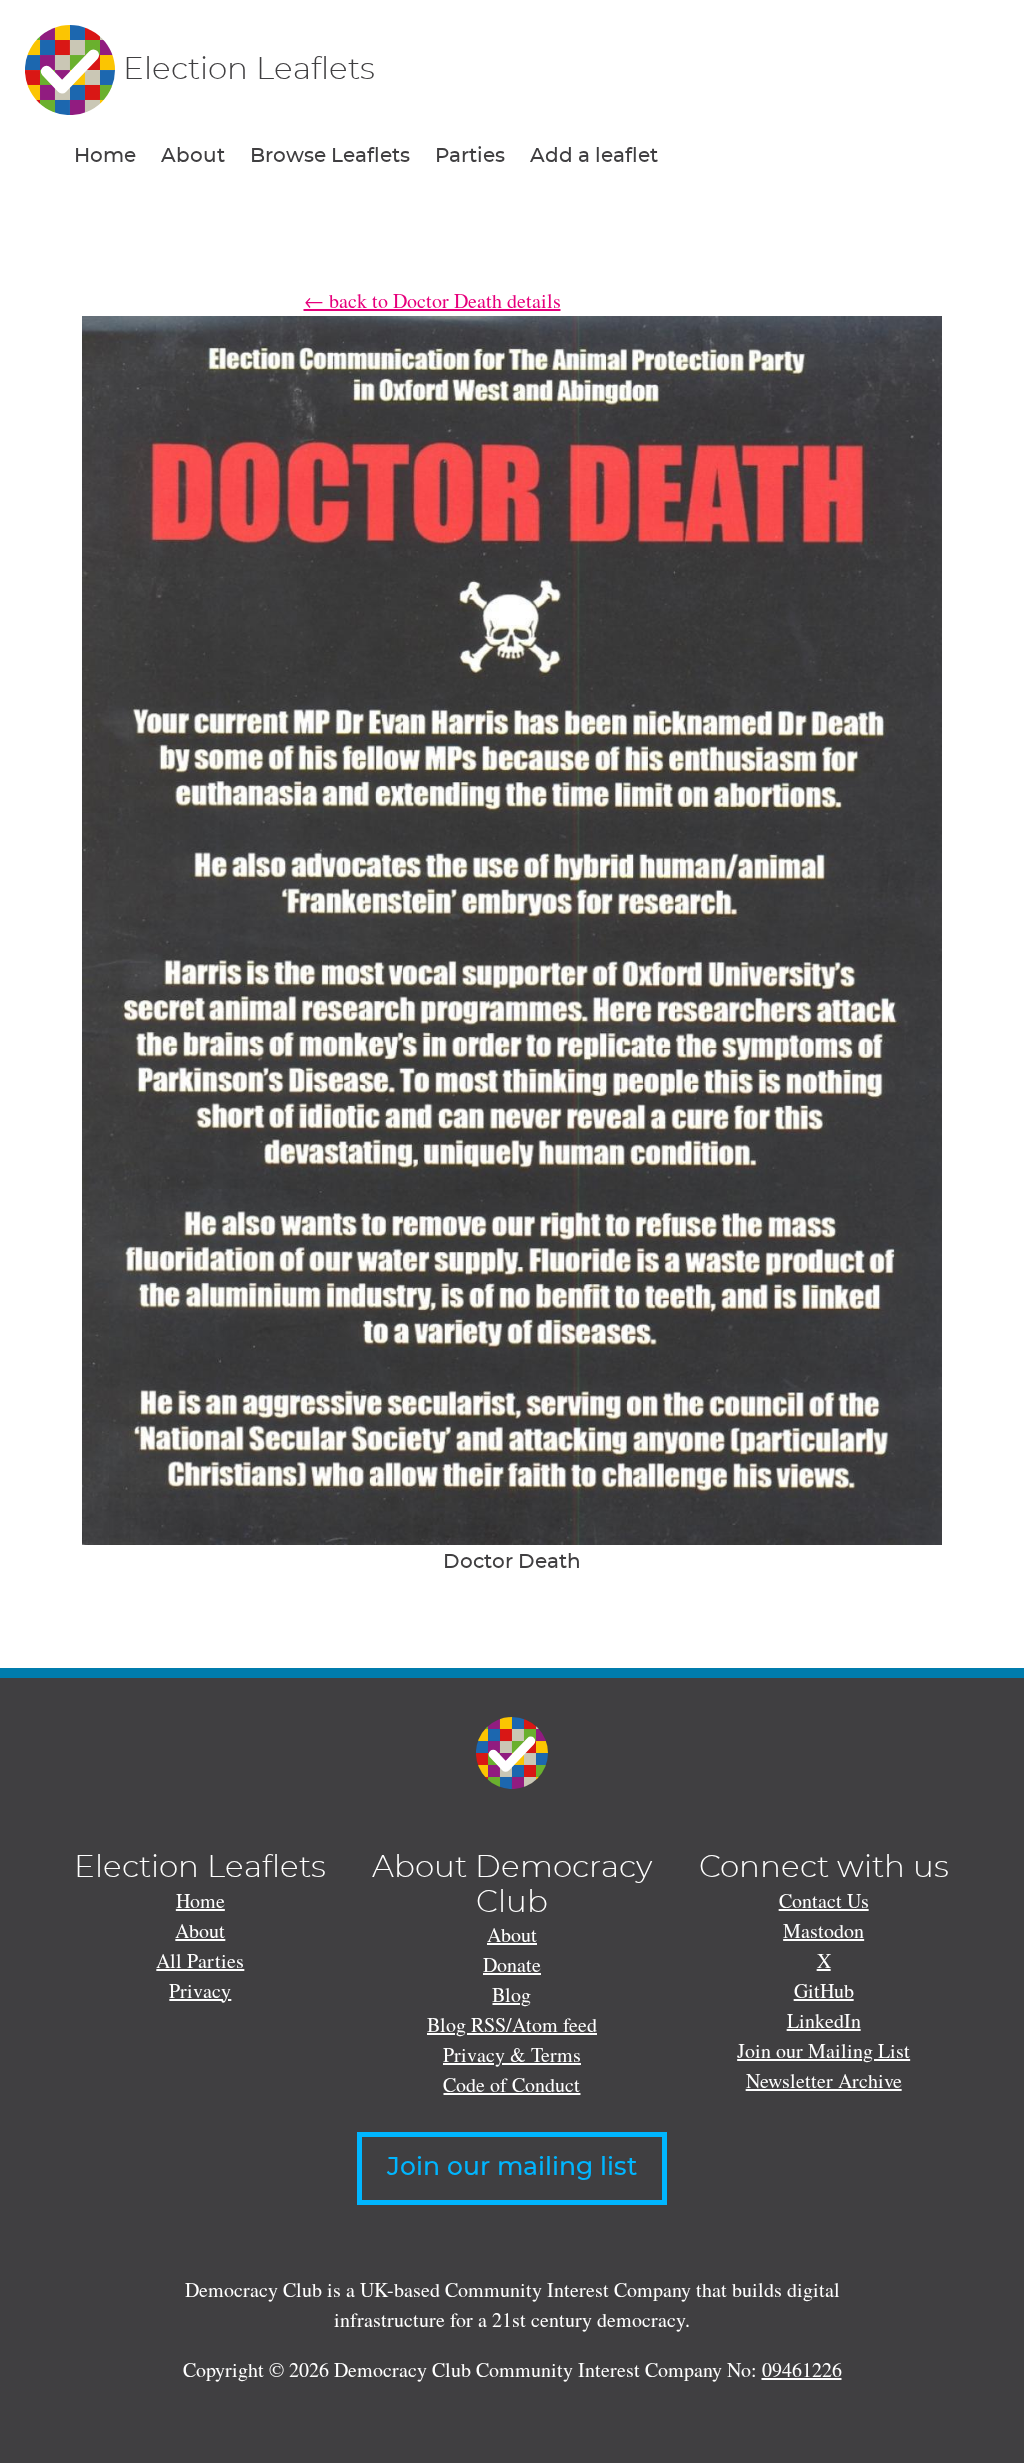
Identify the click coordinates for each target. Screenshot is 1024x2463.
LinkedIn (824, 2020)
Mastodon (823, 1930)
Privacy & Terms (512, 2054)
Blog (511, 1994)
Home (105, 156)
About (193, 156)
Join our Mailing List (823, 2050)
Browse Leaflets (330, 156)
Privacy (200, 1990)
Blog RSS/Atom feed (512, 2024)
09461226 (802, 2369)
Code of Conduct (511, 2084)
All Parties (200, 1960)
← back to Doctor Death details (432, 300)
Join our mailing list (512, 2167)
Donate (512, 1964)
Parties (470, 156)
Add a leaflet (594, 156)
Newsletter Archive (824, 2080)
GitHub (824, 1990)
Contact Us (824, 1900)
